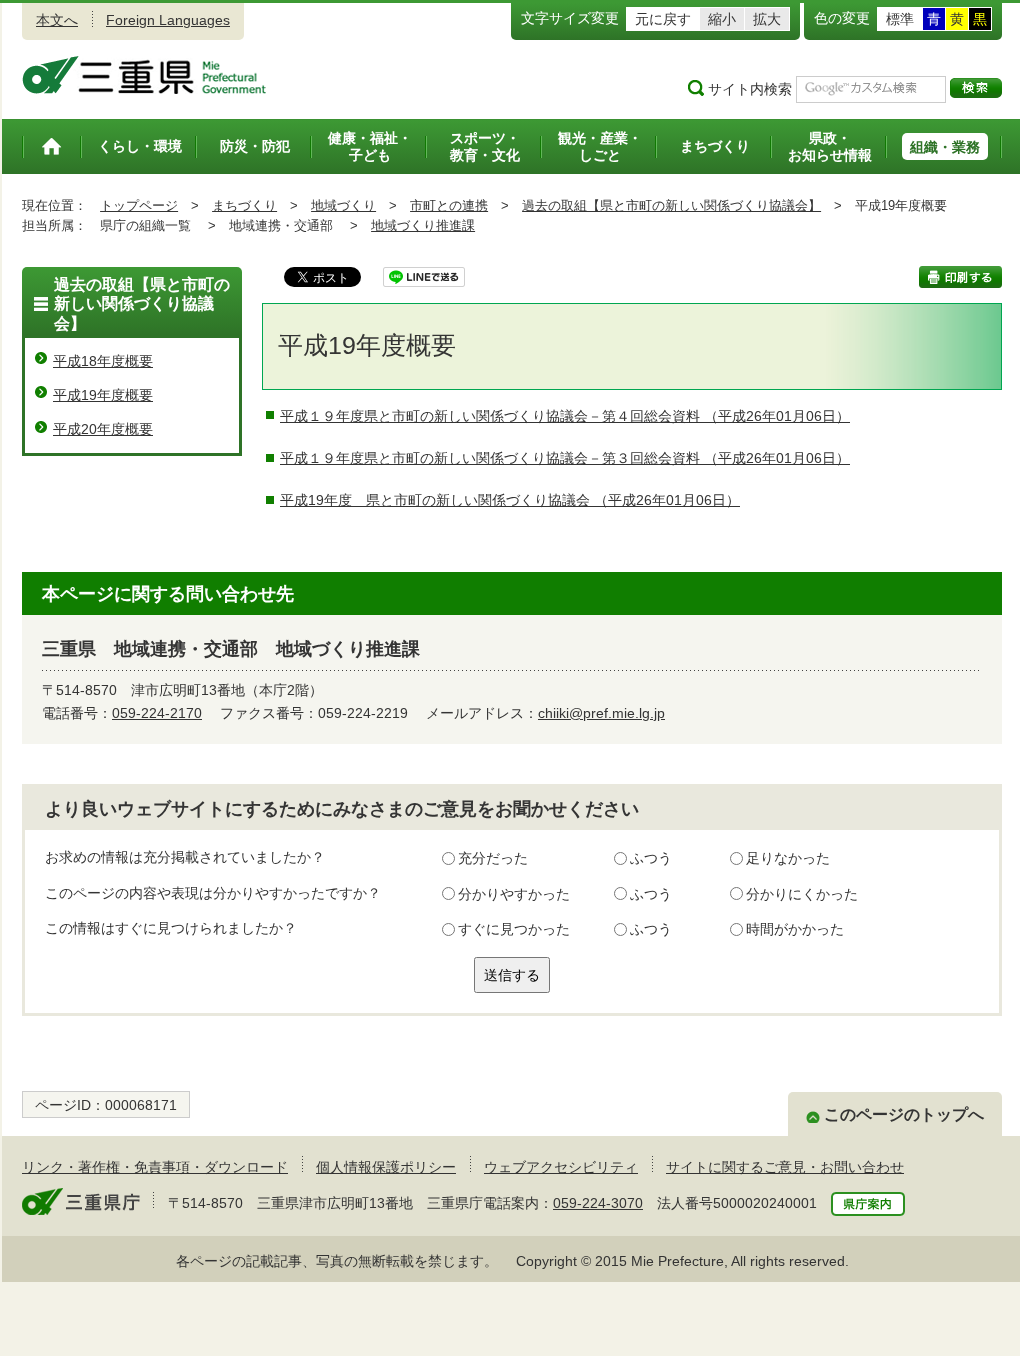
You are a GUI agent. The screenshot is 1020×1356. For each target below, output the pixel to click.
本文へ (57, 20)
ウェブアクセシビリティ (561, 1167)
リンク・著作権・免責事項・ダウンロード (155, 1167)
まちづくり (244, 205)
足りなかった (788, 858)
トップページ (139, 205)
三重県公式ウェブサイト (144, 75)
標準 (900, 19)
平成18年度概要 (103, 361)
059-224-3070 (598, 1203)
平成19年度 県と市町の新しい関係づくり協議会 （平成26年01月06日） (510, 500)
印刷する (960, 277)
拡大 (767, 19)
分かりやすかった (514, 894)
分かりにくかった (802, 894)
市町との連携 (449, 205)
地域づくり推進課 (423, 225)
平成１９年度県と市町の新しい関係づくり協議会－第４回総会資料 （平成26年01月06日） (565, 416)
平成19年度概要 (103, 395)
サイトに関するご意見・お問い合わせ (785, 1167)
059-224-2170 (157, 713)
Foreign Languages (168, 20)
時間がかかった (795, 929)
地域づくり (343, 205)
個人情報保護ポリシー (386, 1167)
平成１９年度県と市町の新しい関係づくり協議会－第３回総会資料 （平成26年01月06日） (565, 458)
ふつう (651, 858)
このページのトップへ (904, 1114)
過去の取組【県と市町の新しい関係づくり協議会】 (671, 205)
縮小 (722, 19)
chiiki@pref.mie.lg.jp (601, 713)
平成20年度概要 (103, 429)
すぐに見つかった (514, 929)
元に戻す (663, 19)
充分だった (493, 858)
